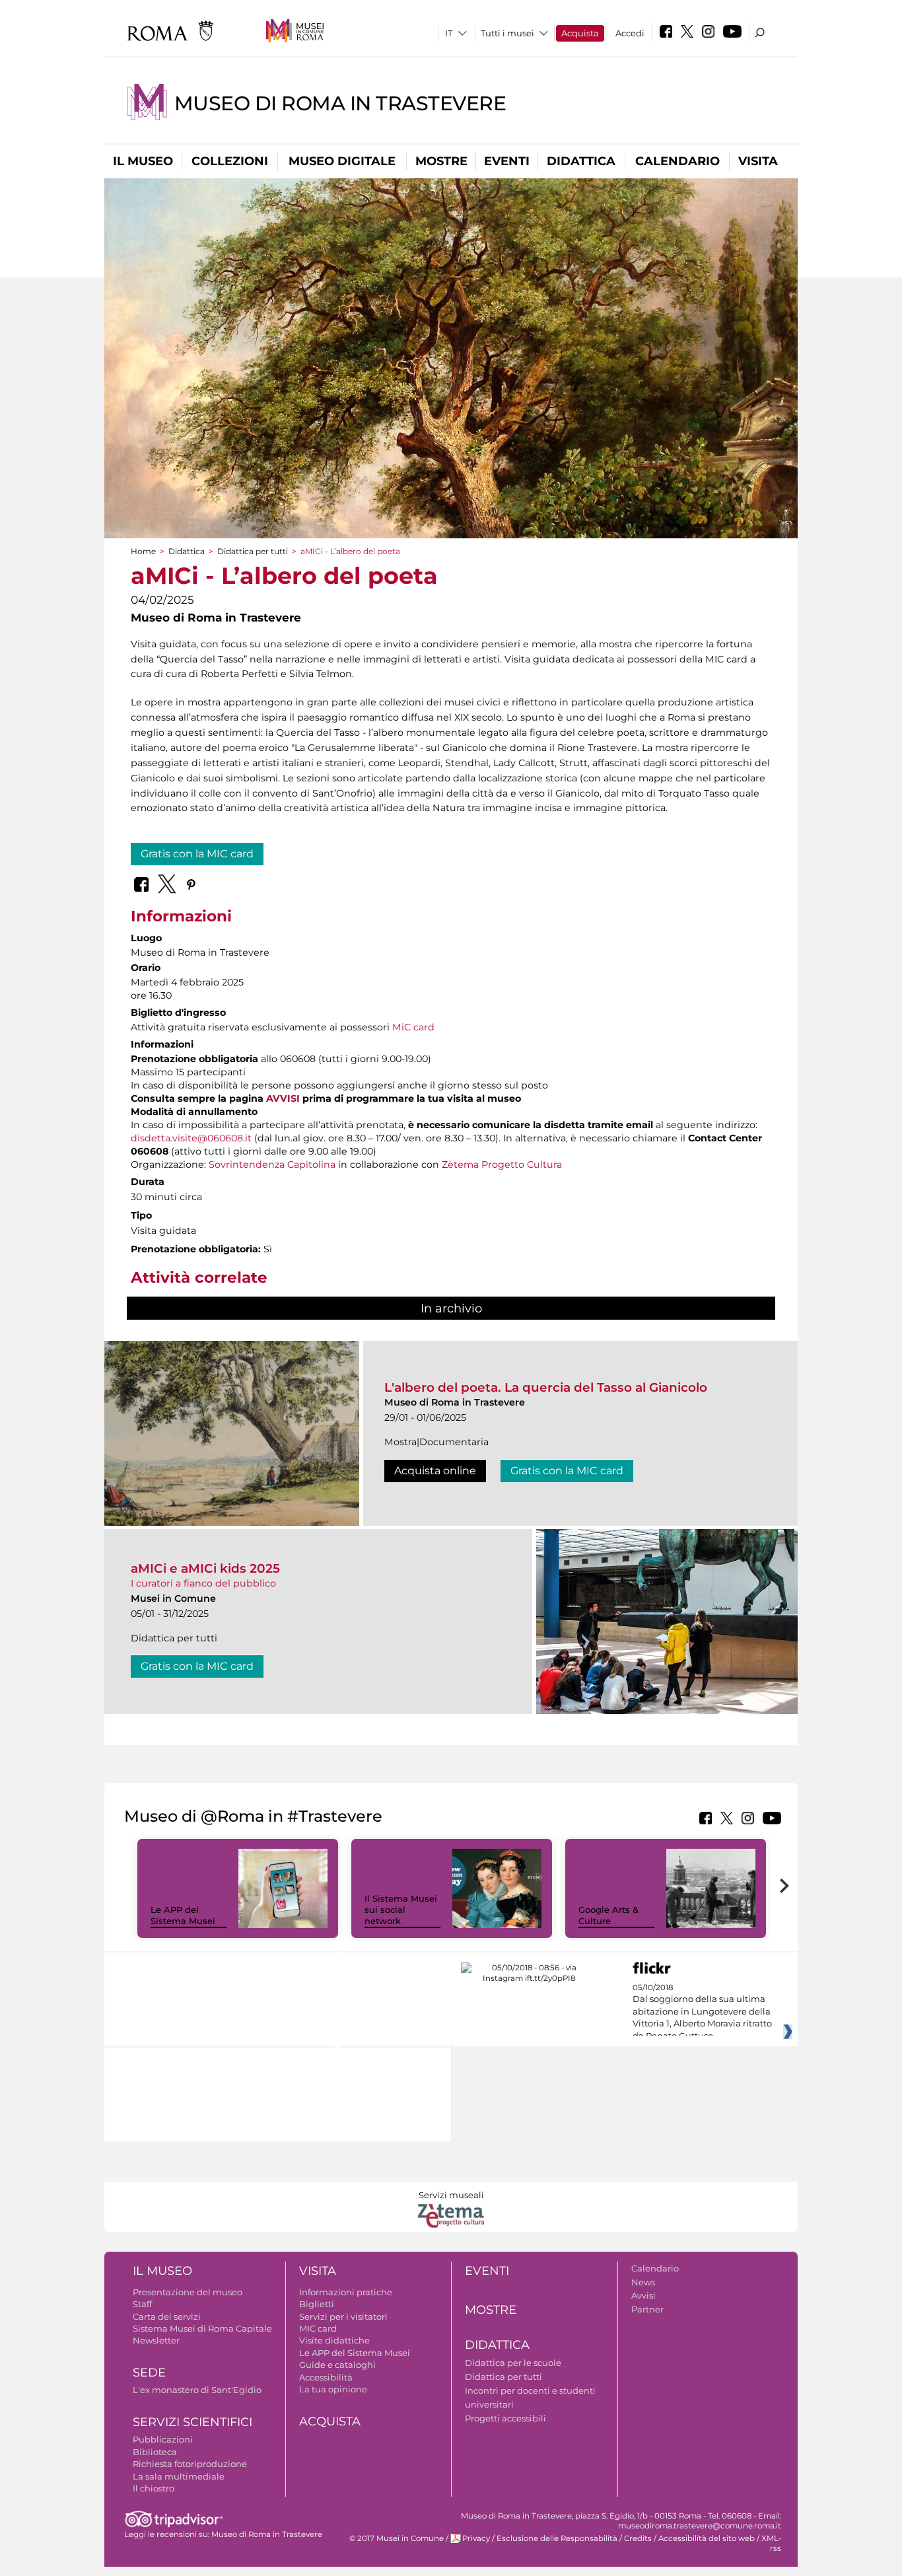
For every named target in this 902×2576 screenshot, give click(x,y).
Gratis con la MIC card (197, 854)
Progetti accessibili (505, 2418)
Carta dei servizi (167, 2316)
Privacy (476, 2538)
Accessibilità (326, 2377)
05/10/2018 (702, 2012)
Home (143, 551)
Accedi (630, 33)
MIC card (318, 2328)
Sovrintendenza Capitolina (272, 1164)
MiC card (413, 1027)
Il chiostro (154, 2488)
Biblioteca (155, 2452)
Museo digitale (342, 161)
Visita (758, 161)
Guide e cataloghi (337, 2365)
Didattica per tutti (253, 551)
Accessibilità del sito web (707, 2538)
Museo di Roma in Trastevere (340, 103)
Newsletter (156, 2340)
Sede (149, 2373)
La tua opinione (333, 2389)
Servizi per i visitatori (343, 2316)
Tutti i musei (507, 33)
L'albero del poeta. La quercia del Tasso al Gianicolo (546, 1387)
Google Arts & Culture (608, 1915)
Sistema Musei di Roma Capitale (202, 2328)
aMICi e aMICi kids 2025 (205, 1568)
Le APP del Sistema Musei (183, 1915)
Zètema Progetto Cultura (502, 1164)
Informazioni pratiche (346, 2292)
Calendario (677, 161)
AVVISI (283, 1098)
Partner (647, 2309)
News (643, 2282)
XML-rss (771, 2543)
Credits (638, 2538)
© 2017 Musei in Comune (397, 2538)
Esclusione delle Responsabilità (557, 2538)
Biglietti (317, 2304)
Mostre (441, 161)
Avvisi (643, 2295)
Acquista (580, 33)
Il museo (143, 161)
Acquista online (435, 1471)
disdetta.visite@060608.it (191, 1138)
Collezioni (230, 161)
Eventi (507, 161)
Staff (142, 2304)
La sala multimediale (179, 2476)
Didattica (581, 161)
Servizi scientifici (192, 2422)
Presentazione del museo (188, 2292)
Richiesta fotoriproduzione (190, 2464)
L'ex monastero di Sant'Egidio (197, 2390)
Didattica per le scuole (513, 2363)
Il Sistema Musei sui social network (401, 1910)
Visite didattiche (334, 2340)
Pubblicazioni (163, 2439)
